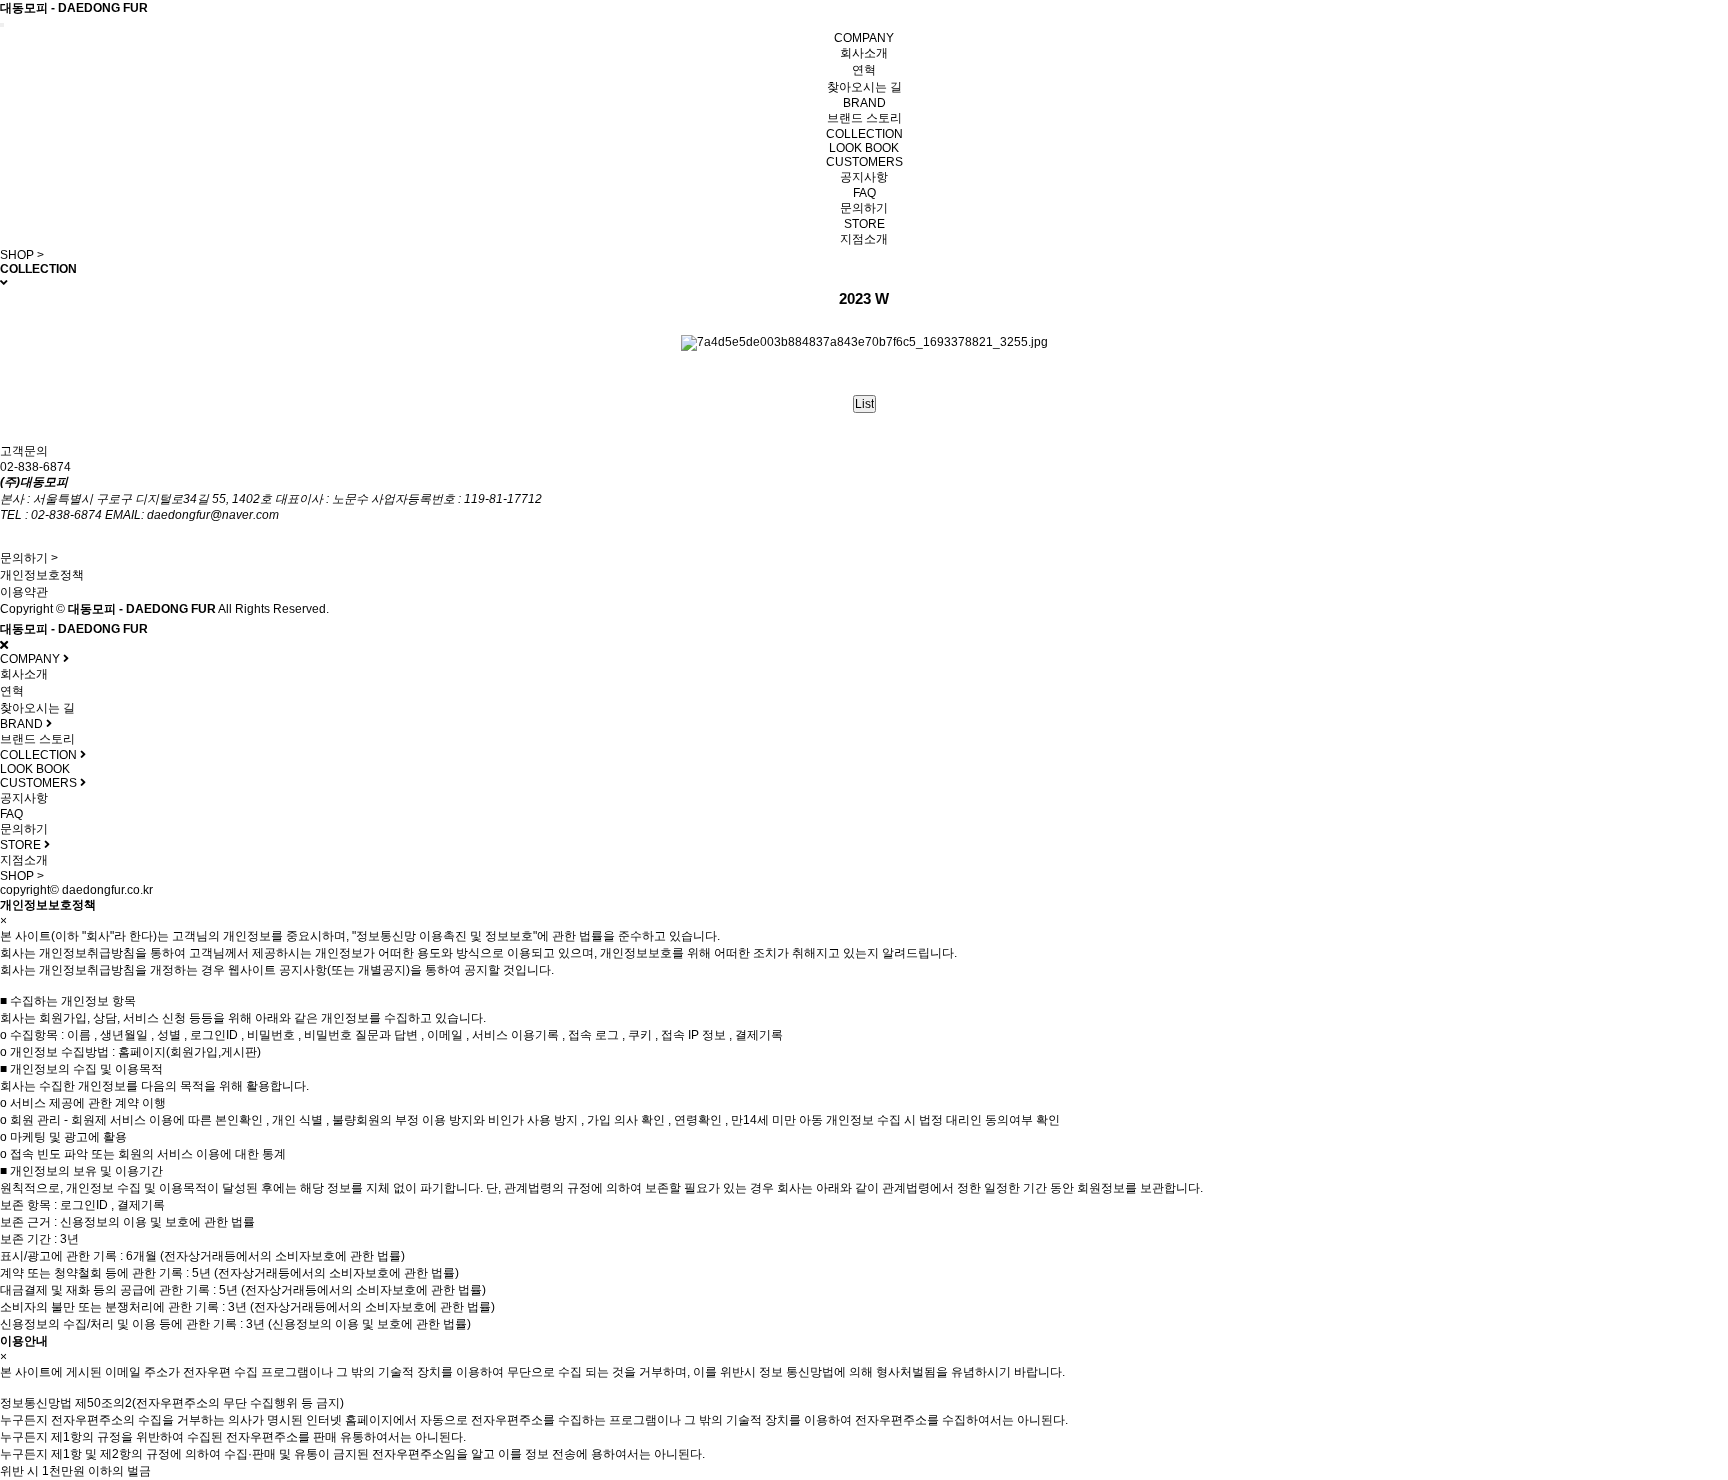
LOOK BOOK (864, 148)
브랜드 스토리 (864, 118)
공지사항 (864, 177)
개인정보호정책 (42, 575)
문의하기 (864, 208)
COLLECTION (864, 134)
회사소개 (864, 53)
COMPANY (864, 38)
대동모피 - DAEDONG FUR (74, 8)
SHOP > (22, 255)
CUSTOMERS (864, 162)
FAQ (864, 193)
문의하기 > (29, 558)
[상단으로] (1688, 1440)
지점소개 (864, 239)
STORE (864, 224)
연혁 (864, 70)
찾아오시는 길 (864, 87)
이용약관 (24, 592)
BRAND (864, 103)
